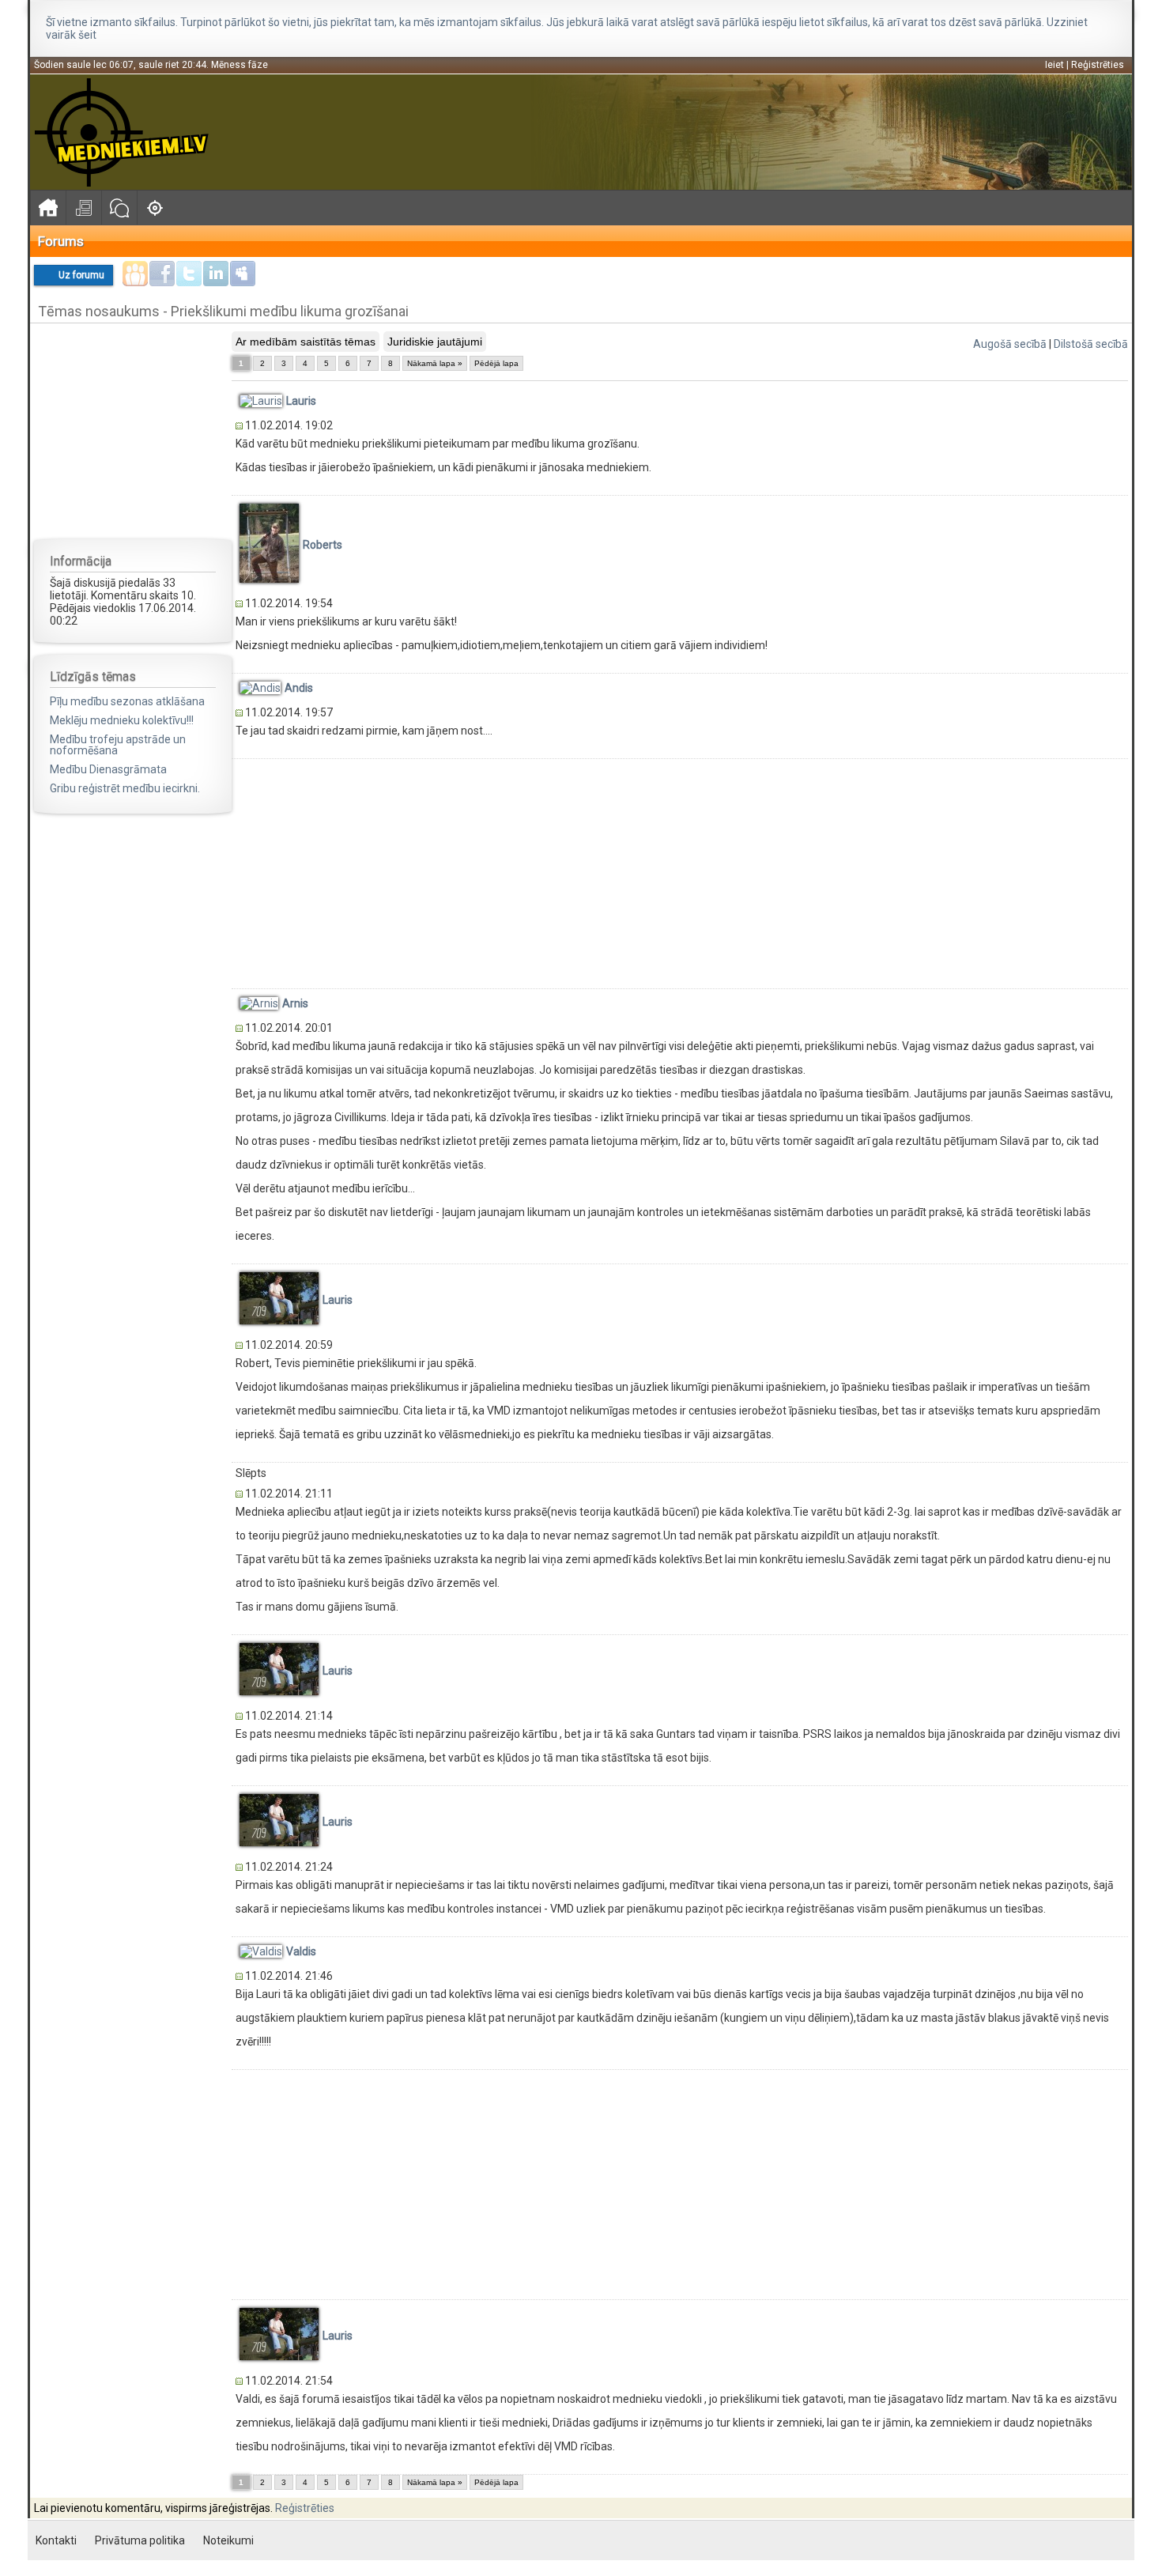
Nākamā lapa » (435, 363)
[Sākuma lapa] (48, 208)
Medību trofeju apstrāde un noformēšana (118, 745)
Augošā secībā (1010, 344)
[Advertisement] (133, 430)
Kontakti (56, 2540)
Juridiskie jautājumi (435, 342)
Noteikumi (228, 2540)
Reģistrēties (1098, 65)
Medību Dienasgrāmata (108, 769)
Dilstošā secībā (1091, 344)
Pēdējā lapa (496, 363)
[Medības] (155, 208)
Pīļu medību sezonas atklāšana (127, 701)
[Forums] (119, 208)
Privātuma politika (140, 2540)
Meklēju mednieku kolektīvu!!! (122, 720)
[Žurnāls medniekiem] (83, 208)
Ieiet (1054, 65)
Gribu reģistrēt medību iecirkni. (125, 788)
